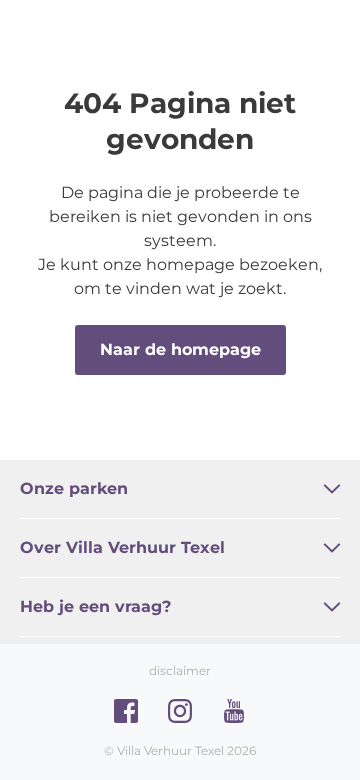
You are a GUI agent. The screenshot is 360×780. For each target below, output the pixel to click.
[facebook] (126, 711)
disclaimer (180, 670)
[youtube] (234, 711)
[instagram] (180, 711)
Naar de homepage (180, 349)
